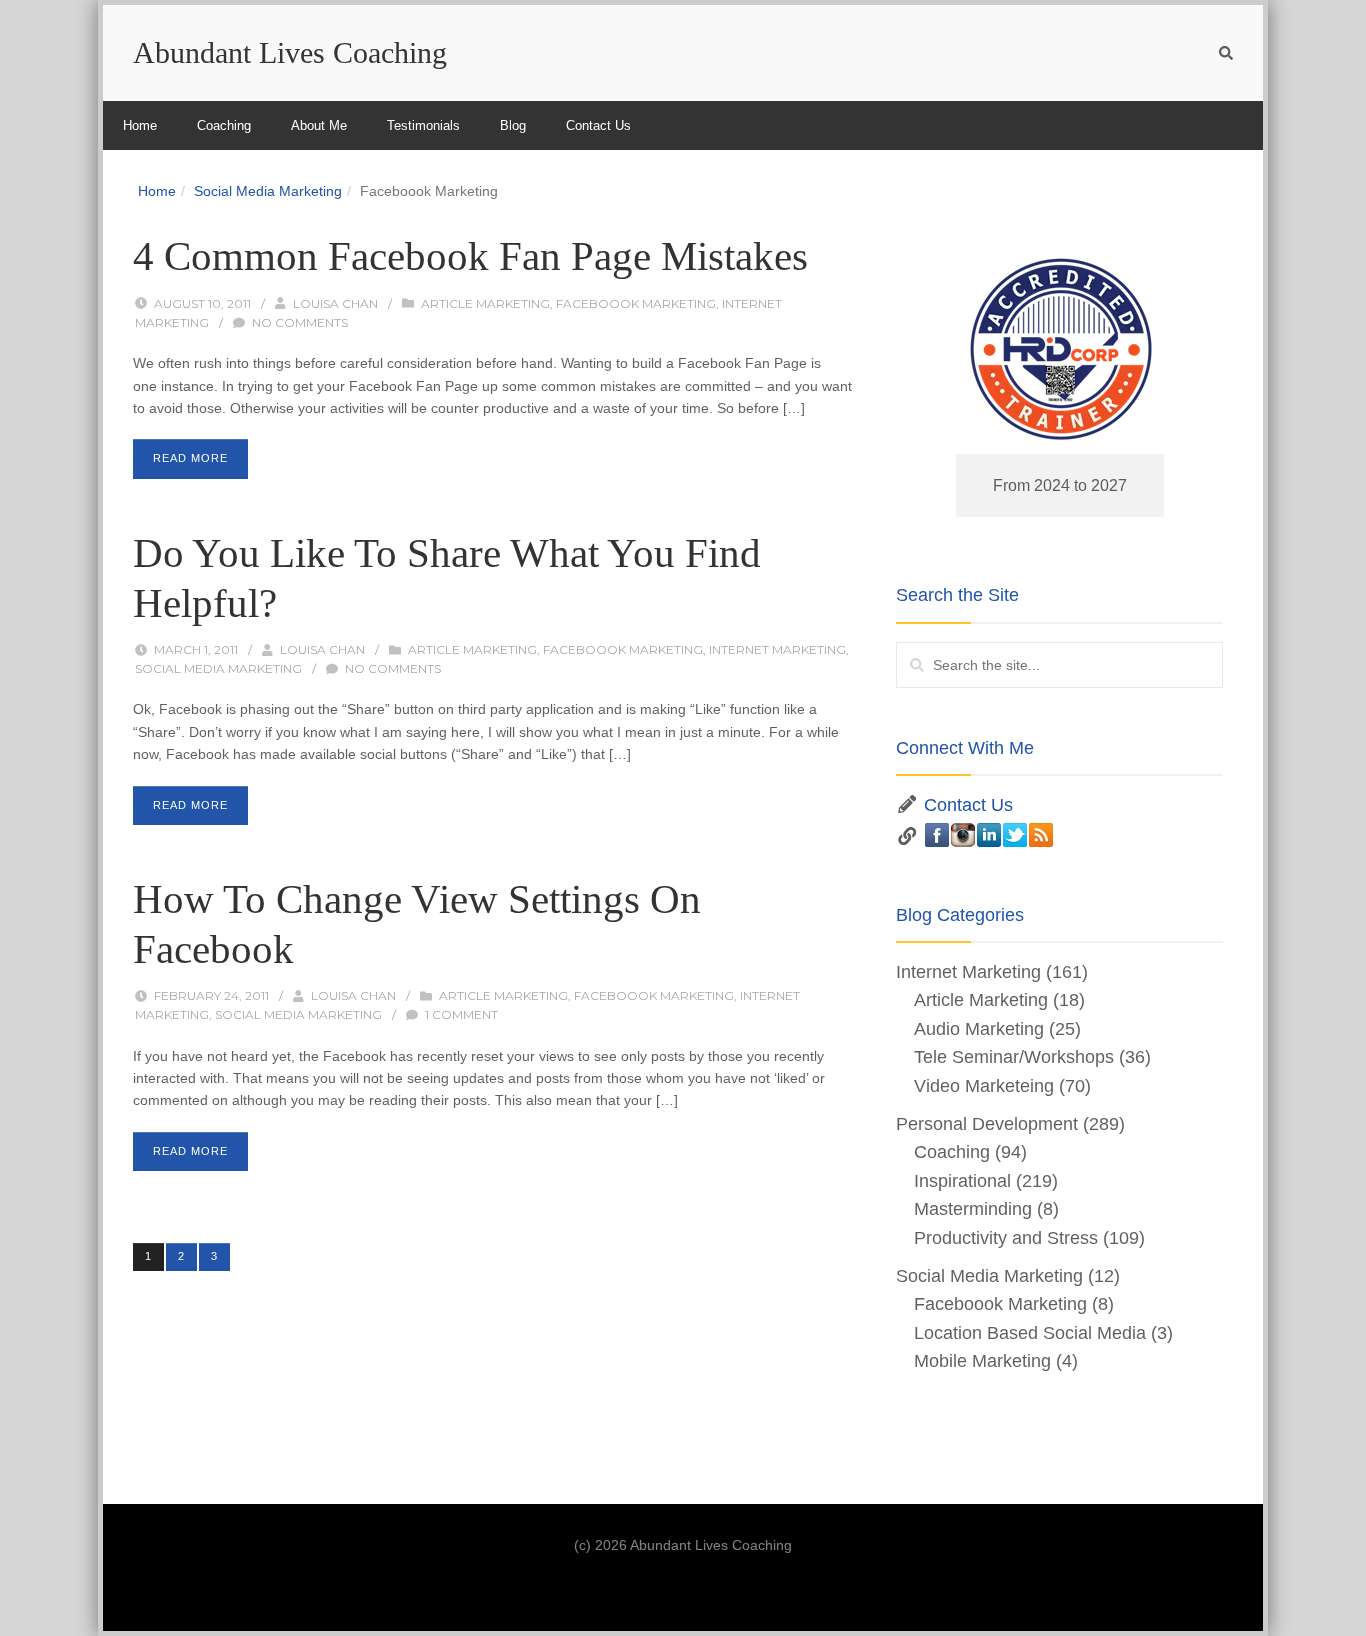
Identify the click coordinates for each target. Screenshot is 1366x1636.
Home (140, 125)
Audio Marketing (979, 1029)
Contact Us (598, 125)
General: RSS (1041, 835)
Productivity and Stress (1006, 1238)
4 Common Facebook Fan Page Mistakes (470, 256)
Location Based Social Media (1030, 1333)
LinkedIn (989, 835)
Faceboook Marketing (636, 303)
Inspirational (962, 1181)
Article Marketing (485, 303)
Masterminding (973, 1209)
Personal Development (987, 1124)
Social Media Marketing (268, 191)
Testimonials (423, 125)
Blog (513, 125)
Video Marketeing (984, 1086)
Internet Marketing (777, 649)
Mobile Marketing (982, 1361)
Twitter (1015, 835)
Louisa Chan (335, 303)
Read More (190, 458)
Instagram (963, 835)
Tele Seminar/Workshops (1014, 1057)
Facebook (937, 835)
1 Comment (461, 1014)
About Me (319, 125)
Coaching (224, 125)
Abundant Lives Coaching (290, 52)
